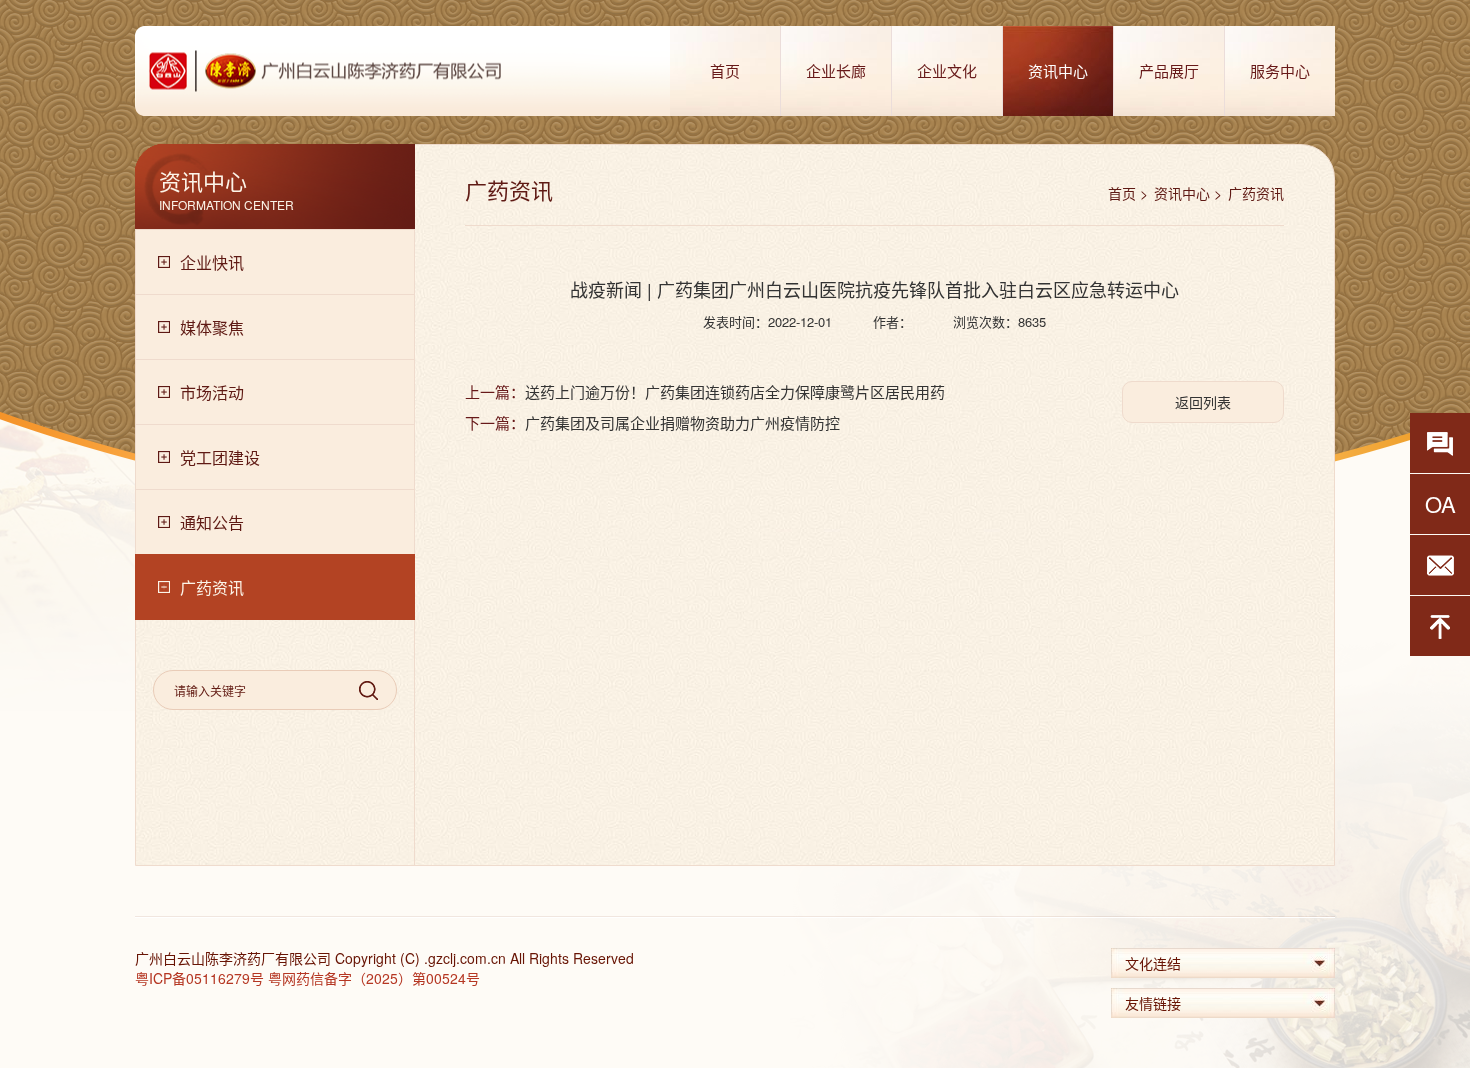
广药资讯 (212, 587)
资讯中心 (1058, 70)
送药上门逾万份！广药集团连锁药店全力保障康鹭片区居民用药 (735, 391)
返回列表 (1203, 402)
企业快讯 (212, 262)
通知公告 (212, 522)
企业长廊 (836, 70)
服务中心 (1280, 70)
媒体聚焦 (212, 327)
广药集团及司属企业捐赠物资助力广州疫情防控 (682, 422)
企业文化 (947, 70)
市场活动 (212, 392)
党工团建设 (220, 457)
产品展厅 (1169, 70)
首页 (725, 70)
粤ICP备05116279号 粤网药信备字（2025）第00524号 (307, 978)
